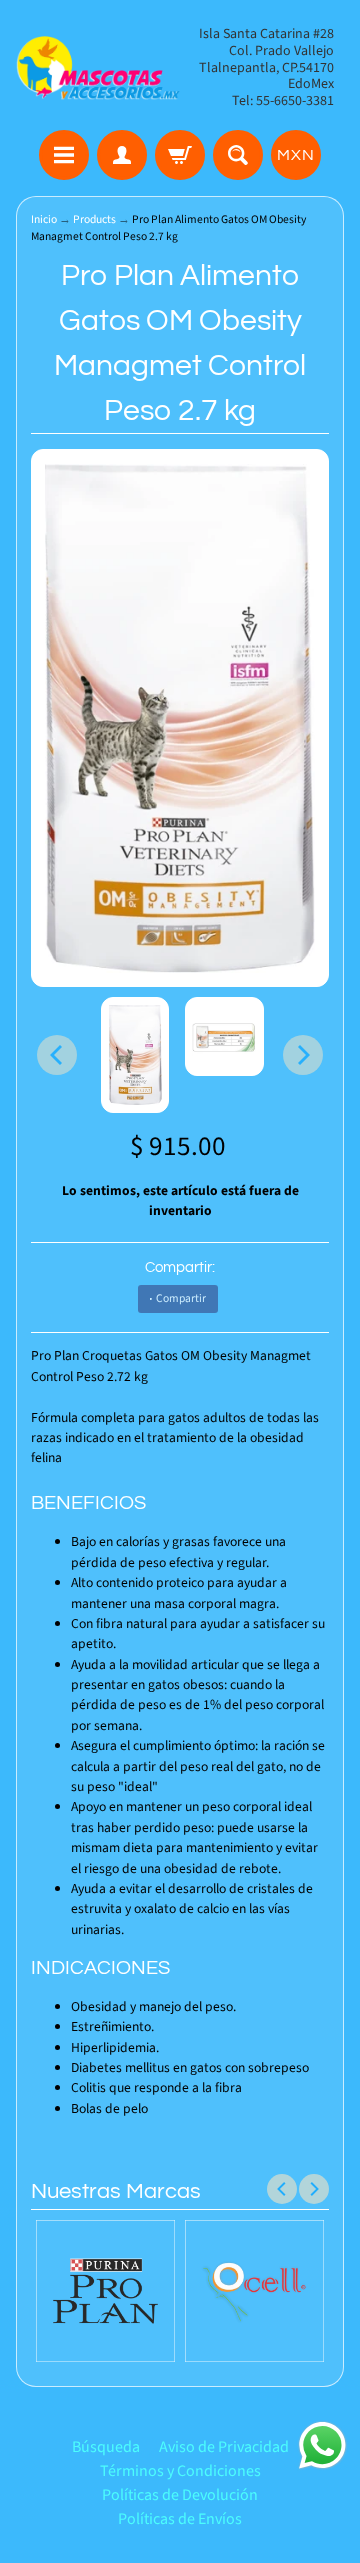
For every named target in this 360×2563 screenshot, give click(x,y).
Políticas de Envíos (180, 2519)
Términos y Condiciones (180, 2471)
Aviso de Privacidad (224, 2447)
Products (94, 219)
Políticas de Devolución (180, 2495)
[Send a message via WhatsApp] (322, 2445)
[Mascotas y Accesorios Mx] (98, 68)
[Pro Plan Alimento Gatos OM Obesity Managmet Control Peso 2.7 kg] (135, 1055)
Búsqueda (106, 2447)
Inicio (44, 219)
